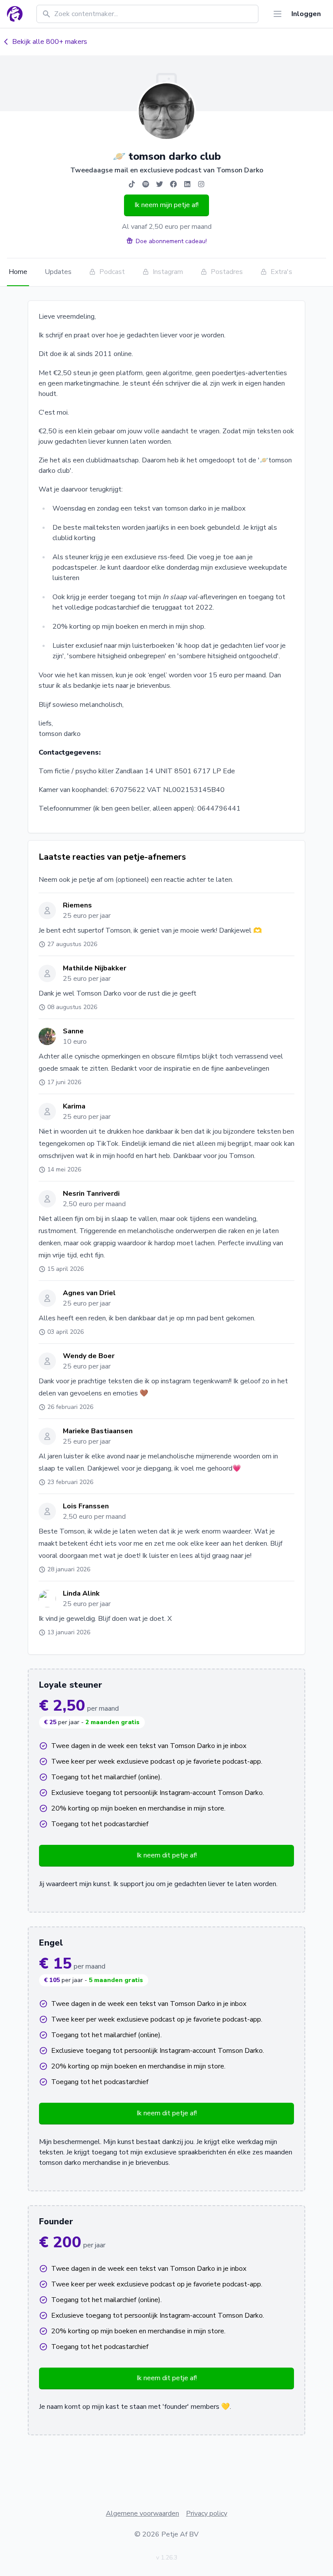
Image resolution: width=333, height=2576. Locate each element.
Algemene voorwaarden (142, 2513)
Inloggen (306, 14)
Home (18, 272)
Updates (58, 272)
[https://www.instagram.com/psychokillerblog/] (201, 184)
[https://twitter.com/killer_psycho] (160, 184)
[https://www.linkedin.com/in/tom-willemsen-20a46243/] (187, 184)
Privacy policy (207, 2513)
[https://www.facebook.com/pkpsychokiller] (173, 184)
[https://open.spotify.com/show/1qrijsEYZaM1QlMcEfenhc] (146, 184)
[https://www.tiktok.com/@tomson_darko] (132, 184)
